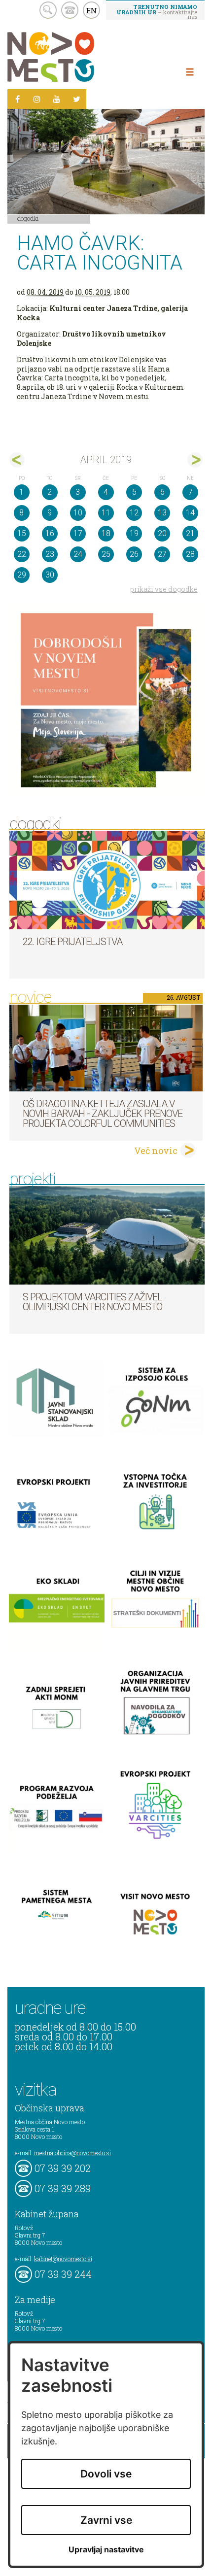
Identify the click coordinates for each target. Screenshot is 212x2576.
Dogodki (28, 218)
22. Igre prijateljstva (72, 942)
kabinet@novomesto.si (63, 2259)
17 (78, 533)
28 (190, 554)
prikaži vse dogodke (164, 589)
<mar (17, 460)
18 (106, 533)
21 (190, 533)
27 (162, 554)
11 (106, 513)
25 (106, 554)
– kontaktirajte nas (157, 11)
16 (50, 533)
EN (92, 10)
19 (134, 533)
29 (22, 575)
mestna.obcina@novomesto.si (72, 2153)
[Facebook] (17, 99)
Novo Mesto (74, 57)
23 (50, 554)
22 (22, 554)
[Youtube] (57, 99)
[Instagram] (37, 99)
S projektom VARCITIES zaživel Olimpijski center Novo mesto (92, 1302)
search (48, 10)
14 (190, 513)
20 (162, 533)
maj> (195, 460)
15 (22, 533)
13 (162, 513)
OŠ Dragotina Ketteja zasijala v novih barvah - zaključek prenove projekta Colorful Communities (103, 1114)
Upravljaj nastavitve (106, 2550)
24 (78, 554)
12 (134, 513)
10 (78, 513)
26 (134, 554)
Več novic (156, 1151)
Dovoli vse (106, 2474)
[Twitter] (76, 99)
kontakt (70, 10)
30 (50, 575)
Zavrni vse (106, 2520)
